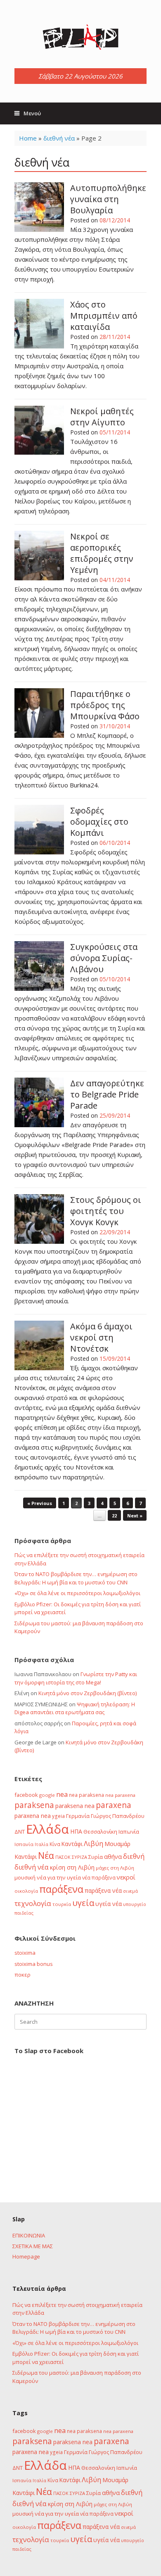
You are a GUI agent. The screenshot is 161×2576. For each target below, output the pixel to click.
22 (114, 1516)
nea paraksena (86, 1795)
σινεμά (130, 1891)
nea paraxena (120, 1795)
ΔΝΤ (20, 1832)
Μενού (32, 113)
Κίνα (55, 1844)
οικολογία (26, 1891)
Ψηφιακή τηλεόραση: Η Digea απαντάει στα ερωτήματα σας (75, 1708)
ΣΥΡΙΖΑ (79, 1857)
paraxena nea (33, 1816)
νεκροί (126, 1877)
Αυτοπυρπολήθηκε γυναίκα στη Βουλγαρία (108, 199)
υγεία (83, 1903)
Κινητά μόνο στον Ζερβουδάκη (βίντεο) (88, 1693)
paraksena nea (75, 1806)
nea (62, 1794)
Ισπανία (24, 1844)
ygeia (58, 1816)
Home (28, 138)
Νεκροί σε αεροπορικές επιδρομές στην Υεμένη (102, 553)
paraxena (114, 1805)
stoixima (25, 1953)
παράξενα (61, 1889)
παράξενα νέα (103, 1890)
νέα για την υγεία (59, 1877)
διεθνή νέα (59, 138)
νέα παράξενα (99, 1877)
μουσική (25, 1877)
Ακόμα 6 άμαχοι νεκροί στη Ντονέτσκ (101, 1337)
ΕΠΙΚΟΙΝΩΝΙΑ (29, 2235)
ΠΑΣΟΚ (63, 1857)
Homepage (26, 2256)
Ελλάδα (47, 1829)
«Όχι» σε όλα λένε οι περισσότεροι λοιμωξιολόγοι (77, 1593)
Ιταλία (41, 1844)
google (47, 1795)
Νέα (46, 1855)
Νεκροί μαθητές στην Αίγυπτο (102, 417)
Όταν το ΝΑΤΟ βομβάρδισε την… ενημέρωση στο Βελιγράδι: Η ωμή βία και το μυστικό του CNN (76, 1578)
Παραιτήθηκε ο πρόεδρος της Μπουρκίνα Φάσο (105, 705)
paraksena (34, 1805)
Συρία (96, 1857)
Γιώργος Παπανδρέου (118, 1816)
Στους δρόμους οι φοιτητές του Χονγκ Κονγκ (106, 1211)
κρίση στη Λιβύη (72, 1867)
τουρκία (62, 1904)
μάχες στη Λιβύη (115, 1868)
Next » (135, 1516)
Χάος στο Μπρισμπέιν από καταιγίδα (104, 316)
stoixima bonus (34, 1964)
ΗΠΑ (76, 1831)
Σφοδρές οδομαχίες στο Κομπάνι (99, 822)
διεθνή (134, 1856)
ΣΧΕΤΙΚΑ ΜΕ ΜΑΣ (33, 2246)
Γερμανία (78, 1816)
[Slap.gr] (80, 37)
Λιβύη (94, 1843)
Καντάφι (72, 1844)
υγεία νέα (109, 1904)
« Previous (40, 1503)
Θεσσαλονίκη (100, 1832)
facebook (26, 1795)
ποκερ (22, 1975)
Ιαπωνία (129, 1832)
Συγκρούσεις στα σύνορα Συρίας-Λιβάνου (104, 958)
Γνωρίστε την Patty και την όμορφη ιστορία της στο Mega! (76, 1678)
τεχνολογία (33, 1903)
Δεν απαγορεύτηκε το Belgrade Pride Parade (107, 1094)
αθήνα (113, 1856)
